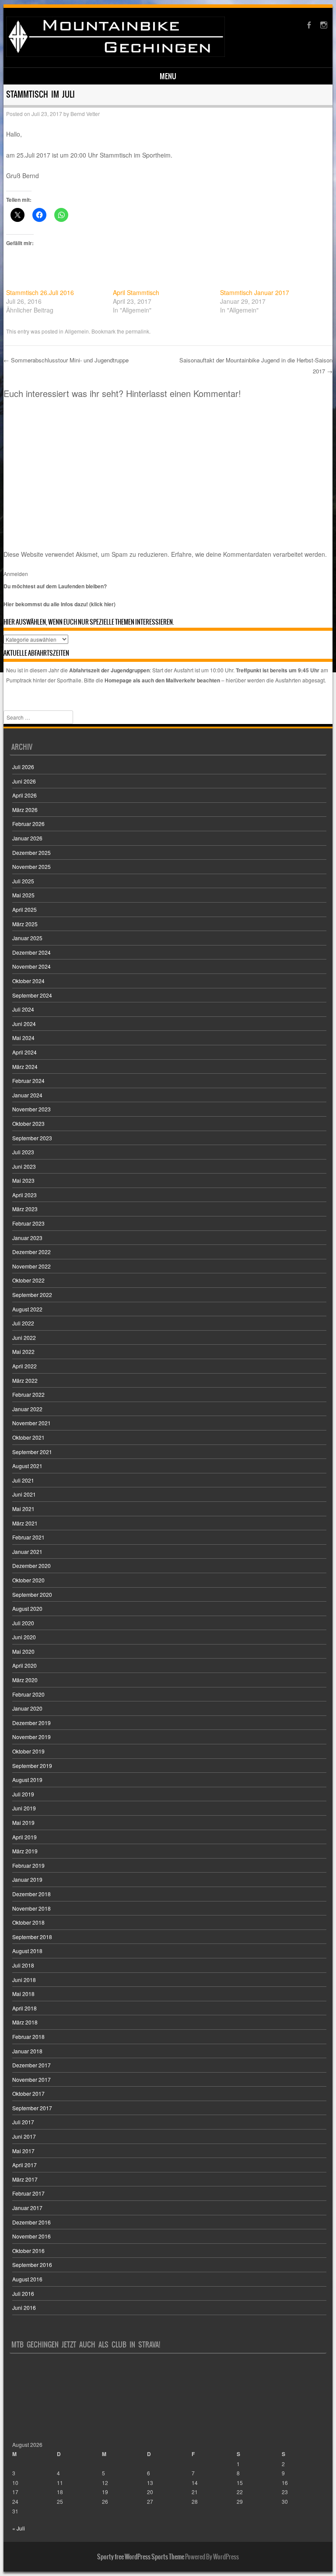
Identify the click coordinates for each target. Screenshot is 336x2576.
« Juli (19, 2528)
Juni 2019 (24, 1808)
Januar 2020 (27, 1708)
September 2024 (32, 995)
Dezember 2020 (31, 1566)
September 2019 (32, 1766)
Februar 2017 (28, 2193)
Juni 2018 (24, 1980)
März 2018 (25, 2022)
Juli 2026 (23, 767)
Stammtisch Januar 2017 (255, 292)
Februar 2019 (28, 1865)
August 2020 (27, 1608)
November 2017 (31, 2079)
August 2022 (27, 1309)
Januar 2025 (27, 938)
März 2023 (25, 1209)
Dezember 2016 (31, 2222)
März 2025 (25, 924)
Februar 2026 (28, 824)
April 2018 (24, 2008)
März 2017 (25, 2179)
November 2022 (31, 1266)
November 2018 (31, 1908)
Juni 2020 (24, 1637)
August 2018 (27, 1951)
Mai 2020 (23, 1651)
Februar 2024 (28, 1081)
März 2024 (25, 1067)
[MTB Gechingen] (115, 54)
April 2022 (24, 1366)
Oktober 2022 (28, 1280)
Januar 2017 (27, 2208)
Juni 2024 (24, 1024)
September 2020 (32, 1594)
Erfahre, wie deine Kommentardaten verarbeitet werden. (249, 554)
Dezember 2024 (31, 952)
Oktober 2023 (28, 1123)
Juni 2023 (24, 1166)
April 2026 (24, 795)
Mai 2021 (23, 1509)
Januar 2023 (27, 1238)
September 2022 (32, 1295)
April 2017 (24, 2165)
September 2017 (32, 2108)
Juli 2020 (23, 1623)
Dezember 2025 (31, 852)
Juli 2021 (23, 1480)
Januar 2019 (27, 1879)
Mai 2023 (23, 1180)
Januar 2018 (27, 2051)
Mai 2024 (23, 1038)
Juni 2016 (24, 2307)
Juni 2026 (24, 781)
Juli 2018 (23, 1965)
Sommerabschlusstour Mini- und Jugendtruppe (66, 360)
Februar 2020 (28, 1694)
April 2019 (24, 1837)
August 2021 (27, 1466)
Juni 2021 (24, 1494)
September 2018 (32, 1937)
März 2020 (25, 1680)
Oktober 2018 (28, 1922)
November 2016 (31, 2236)
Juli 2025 (23, 881)
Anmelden (16, 574)
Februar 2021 (28, 1537)
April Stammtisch (136, 292)
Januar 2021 (27, 1552)
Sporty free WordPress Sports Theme (141, 2557)
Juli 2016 (23, 2293)
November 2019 (31, 1737)
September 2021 (32, 1452)
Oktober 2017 (28, 2093)
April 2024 (24, 1052)
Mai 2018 (23, 1994)
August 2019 (27, 1780)
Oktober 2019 (28, 1751)
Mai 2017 (23, 2151)
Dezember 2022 (31, 1252)
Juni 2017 (24, 2136)
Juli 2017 (23, 2122)
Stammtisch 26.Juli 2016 (40, 292)
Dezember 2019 (31, 1723)
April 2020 (24, 1665)
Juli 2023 (23, 1152)
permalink (137, 331)
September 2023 (32, 1138)
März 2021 (25, 1523)
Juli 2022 (23, 1323)
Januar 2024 (27, 1095)
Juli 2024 (23, 1009)
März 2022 (25, 1380)
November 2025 (31, 866)
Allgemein (77, 331)
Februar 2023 (28, 1223)
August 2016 (27, 2279)
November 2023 (31, 1109)
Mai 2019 (23, 1822)
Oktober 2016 (28, 2251)
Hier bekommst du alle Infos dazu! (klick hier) (59, 604)
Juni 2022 (24, 1337)
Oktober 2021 (28, 1437)
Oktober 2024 (28, 981)
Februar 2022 (28, 1394)
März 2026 (25, 810)
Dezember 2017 (31, 2065)
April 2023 (24, 1195)
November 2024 (31, 966)
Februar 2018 (28, 2037)
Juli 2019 (23, 1794)
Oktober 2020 (28, 1580)
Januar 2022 (27, 1409)
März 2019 (25, 1851)
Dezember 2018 (31, 1894)
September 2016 (32, 2265)
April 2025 (24, 909)
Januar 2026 (27, 838)
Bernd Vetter (85, 114)
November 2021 (31, 1423)
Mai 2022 (23, 1351)
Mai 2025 (23, 895)
